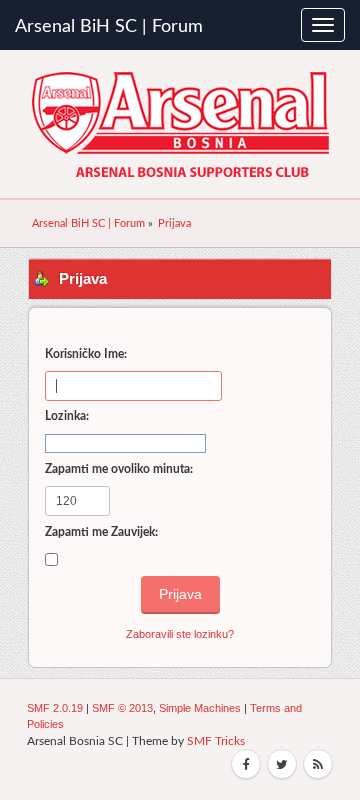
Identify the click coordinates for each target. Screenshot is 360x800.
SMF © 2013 (122, 708)
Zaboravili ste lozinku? (180, 634)
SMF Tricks (216, 741)
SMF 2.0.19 (55, 708)
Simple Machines (200, 708)
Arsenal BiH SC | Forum (109, 27)
